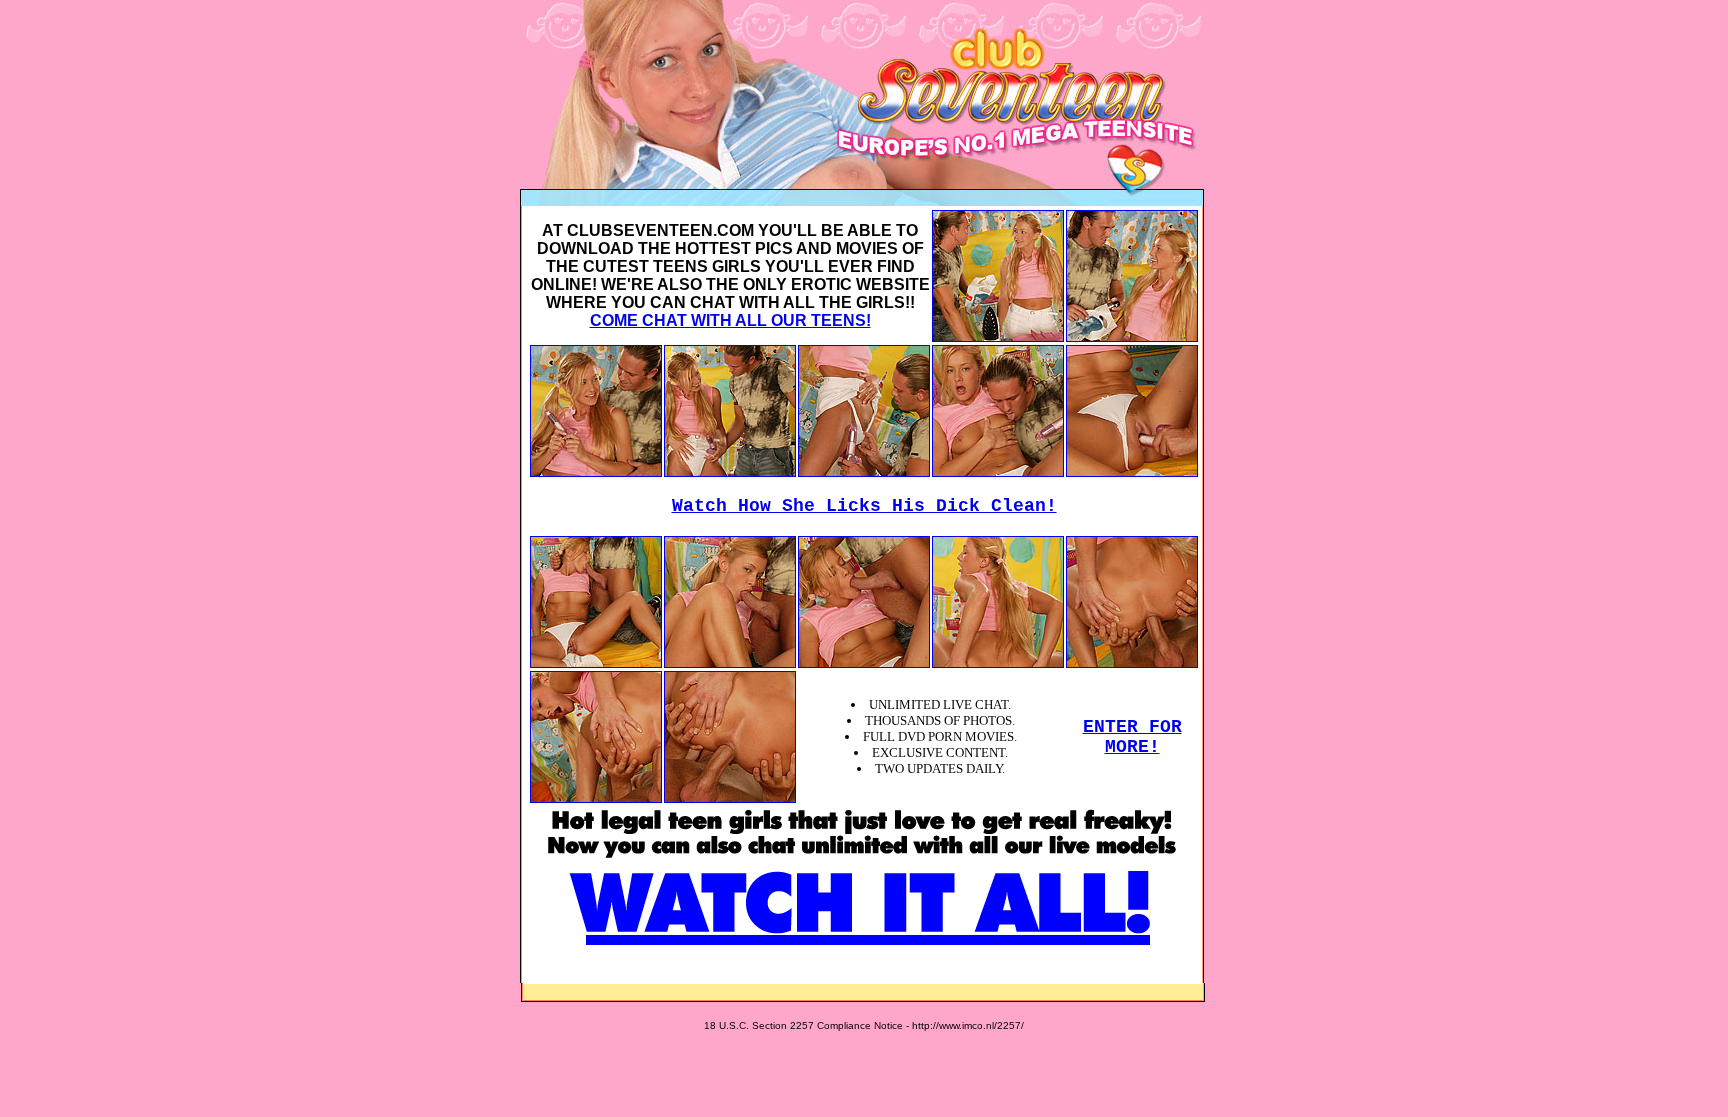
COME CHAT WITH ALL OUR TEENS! (730, 320)
